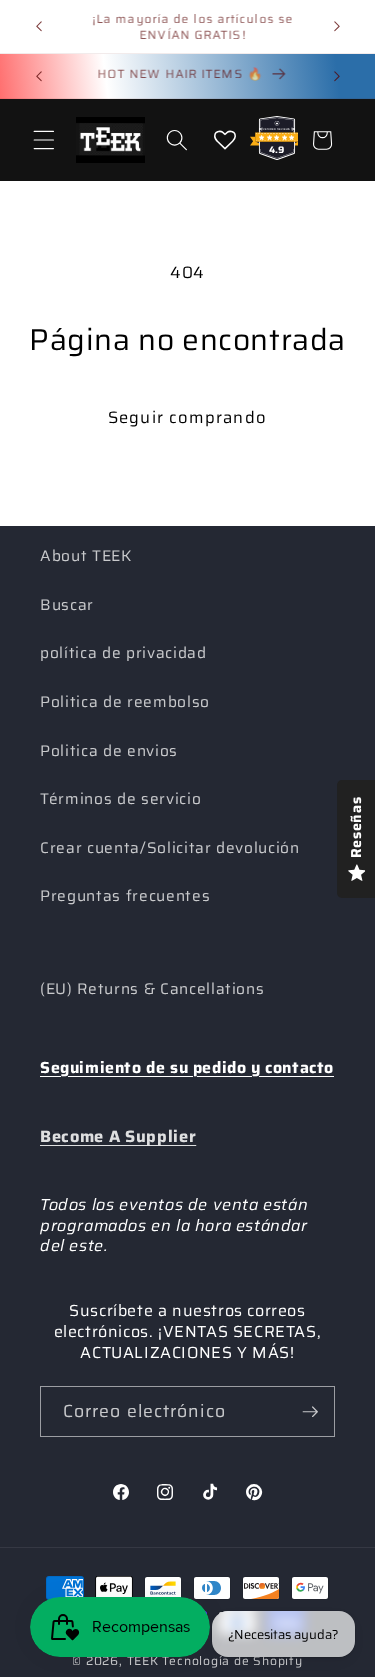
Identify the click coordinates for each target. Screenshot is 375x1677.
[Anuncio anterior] (39, 27)
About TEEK (86, 556)
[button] (44, 140)
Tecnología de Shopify (232, 1660)
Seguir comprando (187, 417)
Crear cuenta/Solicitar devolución (170, 848)
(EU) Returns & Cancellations (152, 989)
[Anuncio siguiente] (337, 27)
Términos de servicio (120, 799)
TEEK (143, 1660)
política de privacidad (123, 653)
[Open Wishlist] (225, 140)
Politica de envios (109, 751)
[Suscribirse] (310, 1412)
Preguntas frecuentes (125, 896)
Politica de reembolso (125, 702)
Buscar (67, 605)
